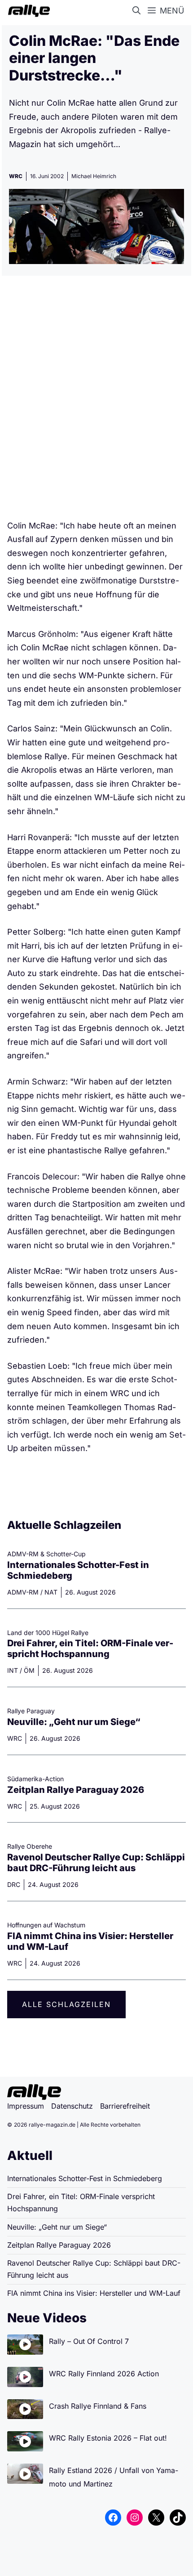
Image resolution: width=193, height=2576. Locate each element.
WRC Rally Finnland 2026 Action (104, 2374)
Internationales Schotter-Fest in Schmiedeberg (85, 2178)
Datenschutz (72, 2106)
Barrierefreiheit (125, 2106)
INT (13, 1670)
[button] (138, 11)
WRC (16, 176)
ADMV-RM (23, 1592)
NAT (51, 1592)
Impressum (26, 2106)
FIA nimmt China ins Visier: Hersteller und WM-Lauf (94, 2293)
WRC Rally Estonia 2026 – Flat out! (108, 2438)
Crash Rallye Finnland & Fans (98, 2406)
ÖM (29, 1670)
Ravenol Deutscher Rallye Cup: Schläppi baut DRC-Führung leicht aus (96, 1863)
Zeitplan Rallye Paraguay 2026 (76, 1790)
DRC (14, 1884)
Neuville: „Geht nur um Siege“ (74, 1722)
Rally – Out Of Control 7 (89, 2341)
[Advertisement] (96, 401)
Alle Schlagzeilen (66, 2004)
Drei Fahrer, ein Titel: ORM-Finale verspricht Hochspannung (90, 1649)
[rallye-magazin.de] (27, 11)
